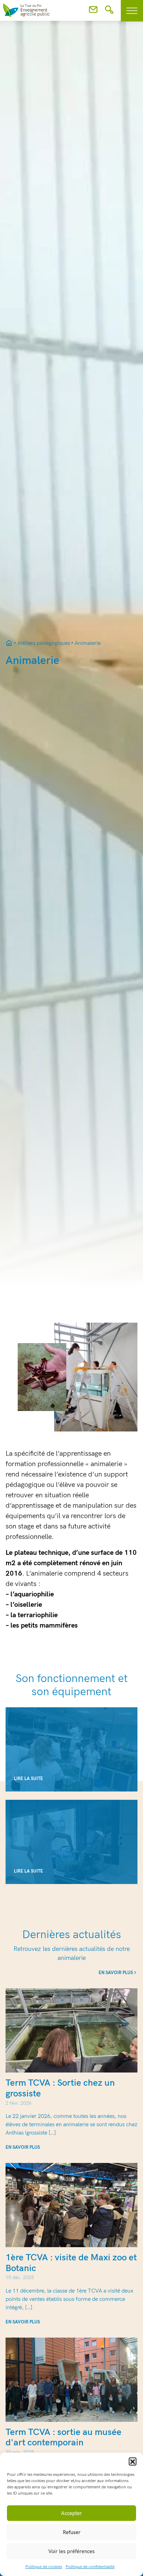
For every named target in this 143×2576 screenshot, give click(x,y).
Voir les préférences (71, 2551)
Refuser (72, 2532)
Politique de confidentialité (90, 2567)
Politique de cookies (44, 2567)
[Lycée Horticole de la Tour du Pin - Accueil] (9, 643)
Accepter (71, 2513)
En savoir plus (116, 1973)
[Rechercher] (109, 12)
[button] (133, 2461)
